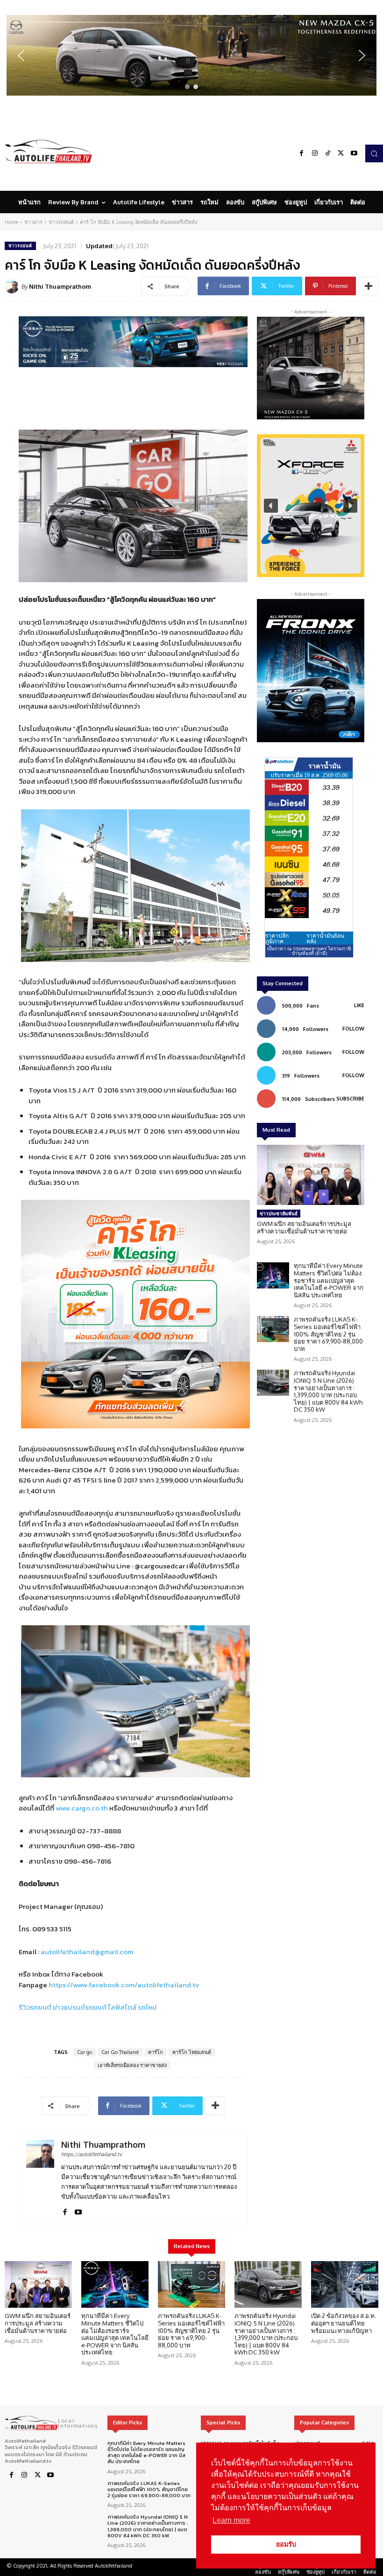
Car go (85, 2052)
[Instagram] (315, 153)
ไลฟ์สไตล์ (122, 2007)
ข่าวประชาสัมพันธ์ (279, 1213)
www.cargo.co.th (82, 1808)
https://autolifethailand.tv (92, 2154)
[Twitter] (341, 153)
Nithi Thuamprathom (60, 286)
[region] (191, 55)
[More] (369, 286)
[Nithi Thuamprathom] (13, 286)
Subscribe (350, 1099)
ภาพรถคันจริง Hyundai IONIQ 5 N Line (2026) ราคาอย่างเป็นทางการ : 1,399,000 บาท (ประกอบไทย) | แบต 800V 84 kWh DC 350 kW (328, 1391)
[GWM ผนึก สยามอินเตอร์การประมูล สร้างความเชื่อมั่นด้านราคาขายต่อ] (311, 1175)
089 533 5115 (52, 1929)
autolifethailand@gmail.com (87, 1952)
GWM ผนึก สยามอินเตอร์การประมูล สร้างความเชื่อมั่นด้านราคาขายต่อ (304, 1227)
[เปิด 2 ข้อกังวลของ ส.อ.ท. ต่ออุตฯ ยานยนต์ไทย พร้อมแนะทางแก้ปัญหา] (345, 2285)
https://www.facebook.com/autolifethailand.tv (124, 1985)
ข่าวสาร (33, 222)
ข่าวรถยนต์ (61, 222)
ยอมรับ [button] (286, 2544)
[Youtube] (354, 153)
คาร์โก (156, 2052)
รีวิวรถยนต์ (35, 2007)
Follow (353, 1029)
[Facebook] (302, 153)
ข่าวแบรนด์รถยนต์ (80, 2007)
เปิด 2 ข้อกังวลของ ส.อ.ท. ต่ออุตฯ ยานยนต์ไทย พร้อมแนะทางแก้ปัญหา (344, 2323)
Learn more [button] (231, 2520)
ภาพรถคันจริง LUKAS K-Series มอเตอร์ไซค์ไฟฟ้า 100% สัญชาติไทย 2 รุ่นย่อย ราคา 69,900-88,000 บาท (328, 1334)
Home (11, 222)
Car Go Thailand (120, 2052)
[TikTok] (328, 153)
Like (359, 1005)
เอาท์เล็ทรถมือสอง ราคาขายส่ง (132, 2065)
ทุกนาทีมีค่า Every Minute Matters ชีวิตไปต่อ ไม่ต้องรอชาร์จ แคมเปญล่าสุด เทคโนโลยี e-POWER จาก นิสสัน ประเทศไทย (329, 1280)
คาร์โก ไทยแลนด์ (192, 2052)
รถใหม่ (147, 2007)
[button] (191, 55)
